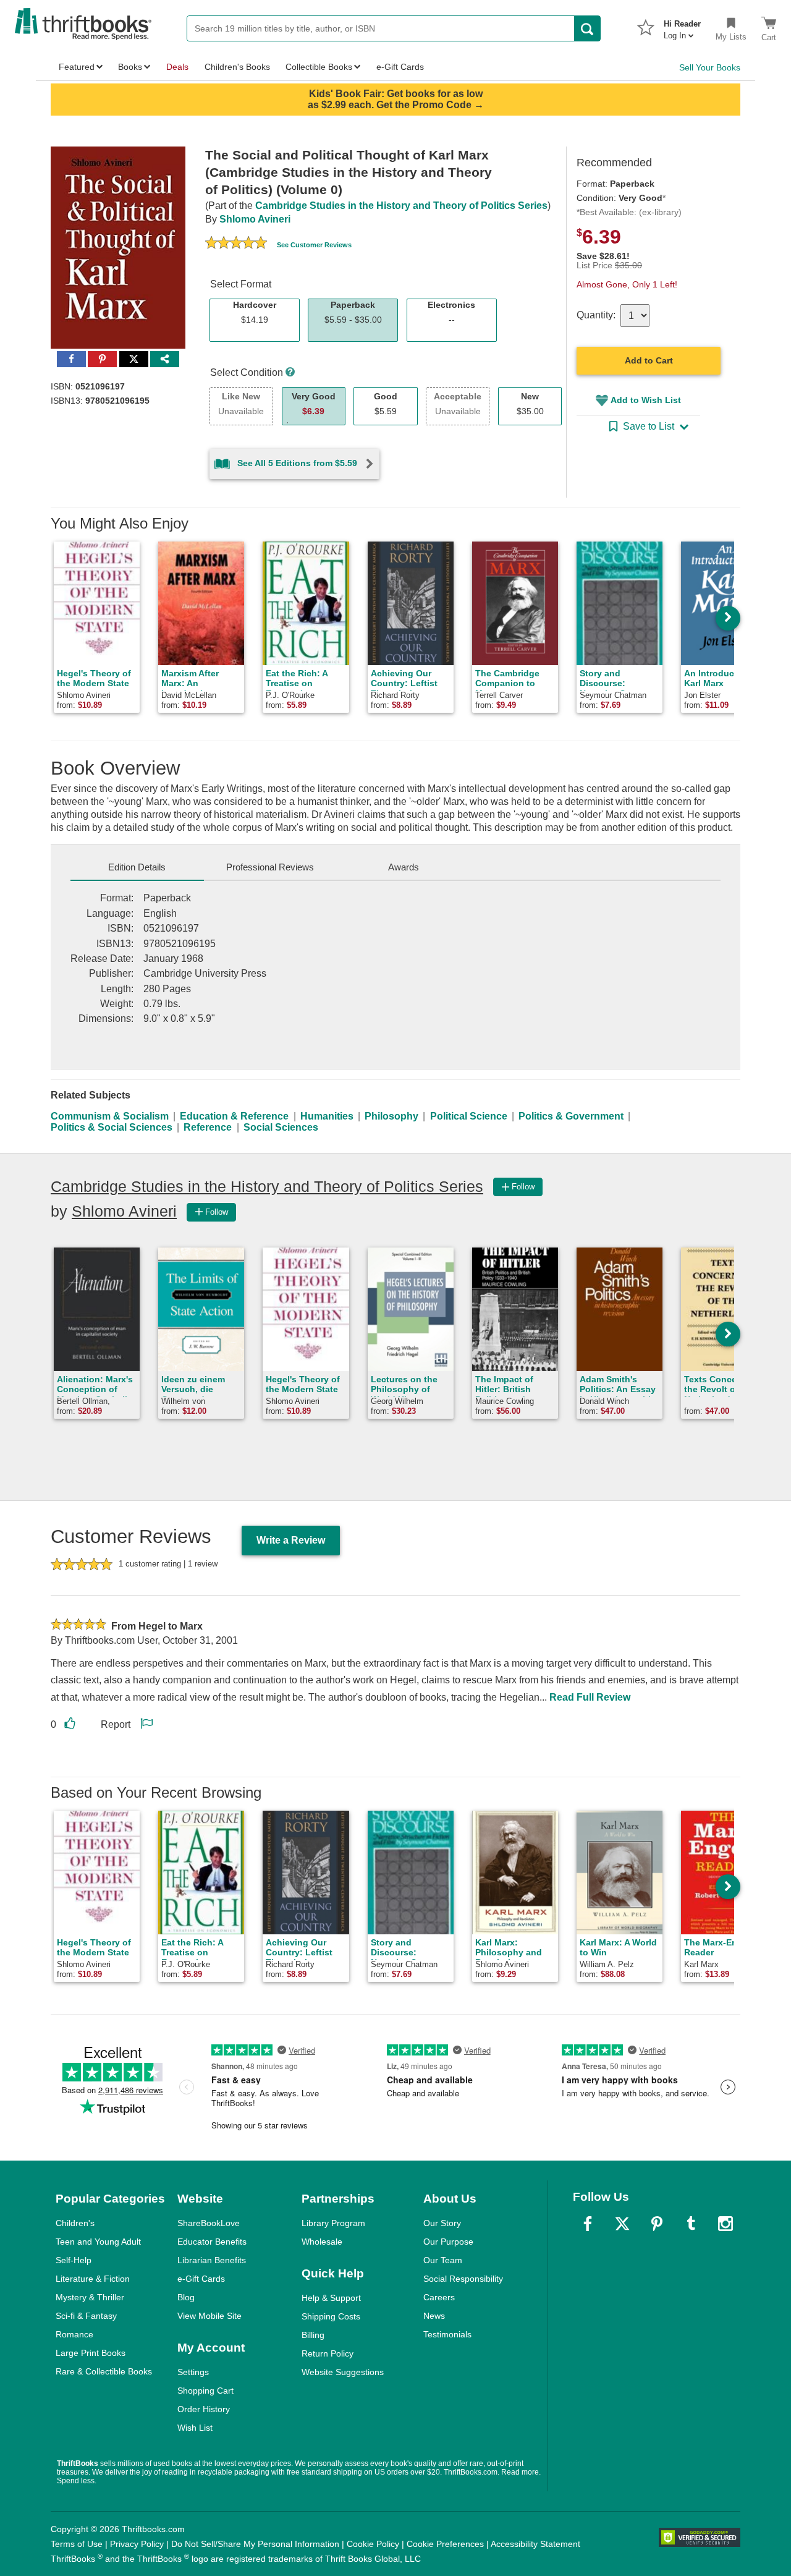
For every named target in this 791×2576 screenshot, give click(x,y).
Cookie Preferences (445, 2544)
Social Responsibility (463, 2279)
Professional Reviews (270, 867)
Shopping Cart (205, 2391)
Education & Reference (234, 1116)
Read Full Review (590, 1697)
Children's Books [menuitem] (237, 67)
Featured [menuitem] (77, 67)
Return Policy (328, 2353)
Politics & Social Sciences (112, 1127)
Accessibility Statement (535, 2544)
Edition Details (137, 867)
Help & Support (331, 2298)
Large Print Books (91, 2353)
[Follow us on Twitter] (622, 2224)
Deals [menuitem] (177, 67)
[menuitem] (682, 26)
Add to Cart (649, 360)
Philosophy (391, 1116)
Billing (313, 2335)
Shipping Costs (331, 2316)
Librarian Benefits (212, 2260)
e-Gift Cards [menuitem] (400, 67)
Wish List (195, 2428)
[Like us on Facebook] (588, 2224)
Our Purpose (448, 2242)
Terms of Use (77, 2544)
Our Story (442, 2223)
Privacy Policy (137, 2544)
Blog (186, 2297)
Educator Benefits (212, 2242)
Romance (74, 2334)
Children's (75, 2223)
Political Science (469, 1116)
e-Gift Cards (201, 2279)
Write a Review (291, 1540)
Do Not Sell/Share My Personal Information (255, 2544)
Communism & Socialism (110, 1116)
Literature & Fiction (93, 2279)
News (434, 2316)
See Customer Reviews (314, 245)
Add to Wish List (646, 400)
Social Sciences (281, 1127)
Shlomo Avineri (255, 219)
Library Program (333, 2223)
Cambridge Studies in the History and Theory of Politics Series (401, 206)
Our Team (443, 2260)
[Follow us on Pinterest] (657, 2224)
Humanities (327, 1116)
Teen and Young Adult (98, 2242)
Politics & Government (571, 1116)
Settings (193, 2372)
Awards (404, 867)
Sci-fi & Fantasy (86, 2316)
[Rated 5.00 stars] (236, 244)
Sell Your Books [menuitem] (710, 67)
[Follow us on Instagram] (725, 2224)
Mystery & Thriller (90, 2297)
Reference (208, 1127)
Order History (204, 2409)
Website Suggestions (343, 2372)
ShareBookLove (209, 2223)
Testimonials (447, 2334)
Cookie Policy (373, 2544)
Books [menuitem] (130, 67)
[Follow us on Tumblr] (691, 2224)
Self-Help (74, 2260)
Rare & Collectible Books (104, 2371)
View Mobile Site (209, 2316)
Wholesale (322, 2242)
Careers (439, 2297)
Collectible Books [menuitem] (319, 67)
